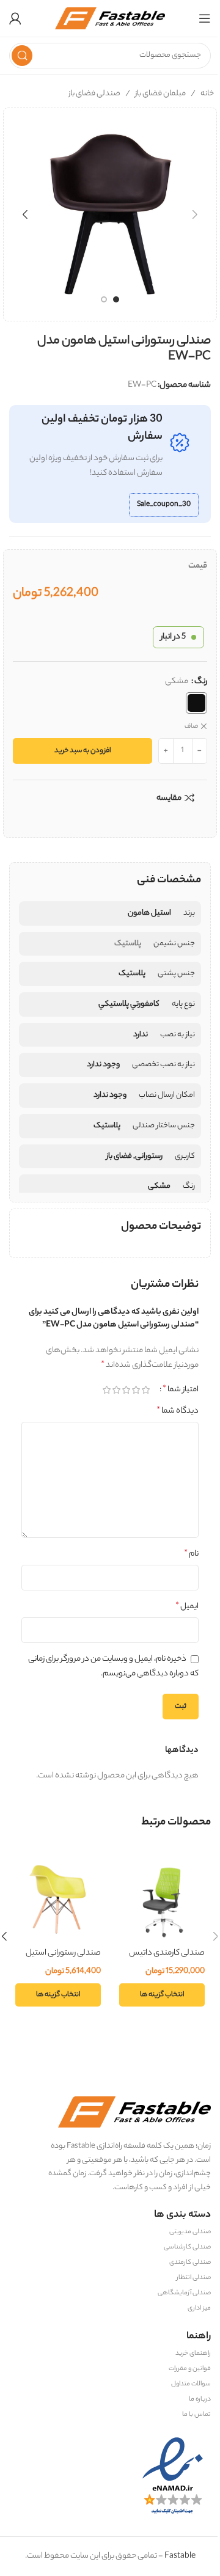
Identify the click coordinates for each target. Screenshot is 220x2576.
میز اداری (199, 2308)
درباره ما (200, 2399)
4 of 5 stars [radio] (116, 1390)
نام (191, 1554)
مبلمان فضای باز (160, 94)
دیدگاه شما (178, 1411)
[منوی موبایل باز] (205, 18)
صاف (191, 727)
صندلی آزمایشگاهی (184, 2293)
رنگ (201, 682)
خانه (207, 94)
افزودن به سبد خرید (83, 751)
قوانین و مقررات (190, 2369)
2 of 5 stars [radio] (136, 1390)
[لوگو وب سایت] (110, 18)
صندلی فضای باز (94, 94)
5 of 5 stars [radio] (106, 1390)
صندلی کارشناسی (187, 2247)
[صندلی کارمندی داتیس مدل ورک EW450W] (162, 1898)
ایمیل (187, 1607)
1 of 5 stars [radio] (145, 1390)
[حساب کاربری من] (15, 18)
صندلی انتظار (194, 2278)
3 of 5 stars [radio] (126, 1390)
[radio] (196, 703)
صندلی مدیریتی (190, 2232)
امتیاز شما (181, 1390)
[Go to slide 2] (104, 299)
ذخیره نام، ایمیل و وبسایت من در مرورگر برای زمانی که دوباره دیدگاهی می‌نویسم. (113, 1667)
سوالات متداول (191, 2384)
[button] (195, 214)
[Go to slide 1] (116, 299)
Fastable (179, 2556)
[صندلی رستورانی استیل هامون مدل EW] (58, 1898)
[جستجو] (22, 56)
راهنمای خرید (193, 2354)
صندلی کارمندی (190, 2263)
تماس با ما (196, 2415)
